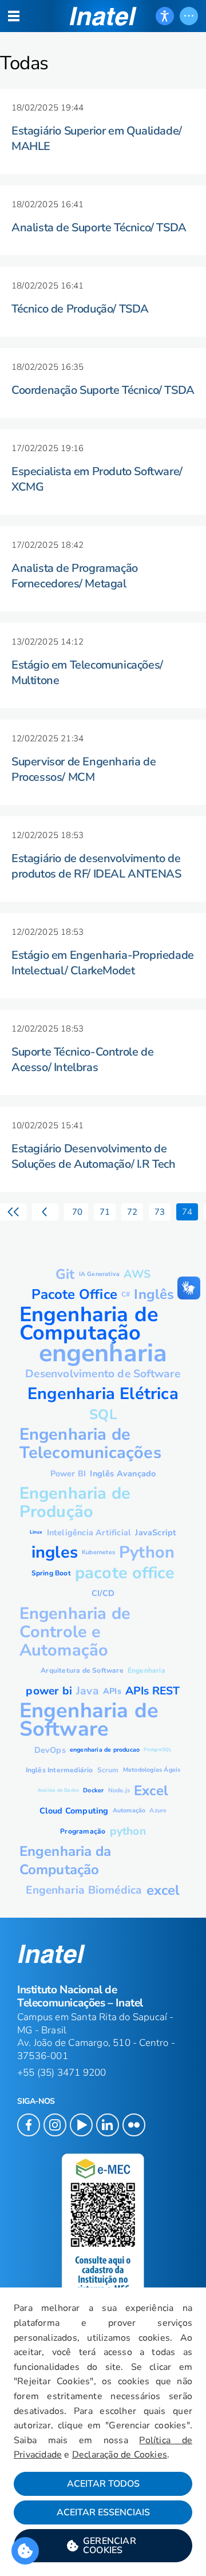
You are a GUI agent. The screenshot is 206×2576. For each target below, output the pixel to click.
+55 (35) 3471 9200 (62, 2073)
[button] (103, 2546)
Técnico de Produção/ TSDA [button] (80, 309)
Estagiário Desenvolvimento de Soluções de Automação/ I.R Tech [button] (94, 1156)
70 (76, 1212)
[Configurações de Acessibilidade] (165, 16)
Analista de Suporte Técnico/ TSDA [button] (99, 228)
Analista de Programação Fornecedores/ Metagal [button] (75, 576)
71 (105, 1212)
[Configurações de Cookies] (25, 2551)
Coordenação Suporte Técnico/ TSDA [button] (103, 390)
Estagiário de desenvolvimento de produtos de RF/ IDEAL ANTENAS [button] (96, 866)
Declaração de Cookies (120, 2455)
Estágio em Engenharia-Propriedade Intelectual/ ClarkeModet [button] (103, 963)
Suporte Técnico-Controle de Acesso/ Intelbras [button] (82, 1060)
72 (132, 1212)
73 (160, 1212)
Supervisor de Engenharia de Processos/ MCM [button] (84, 769)
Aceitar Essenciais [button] (103, 2512)
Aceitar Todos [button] (103, 2484)
